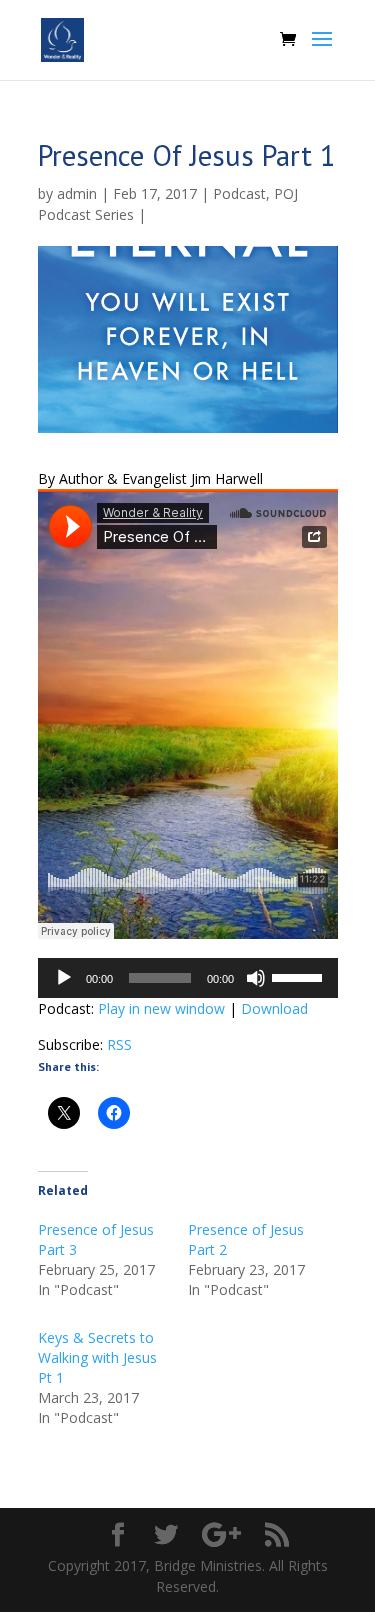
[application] (188, 978)
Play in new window (161, 1008)
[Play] (64, 978)
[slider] (300, 976)
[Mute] (256, 978)
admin (77, 193)
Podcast (239, 193)
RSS (119, 1044)
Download (274, 1008)
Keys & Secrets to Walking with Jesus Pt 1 (97, 1357)
